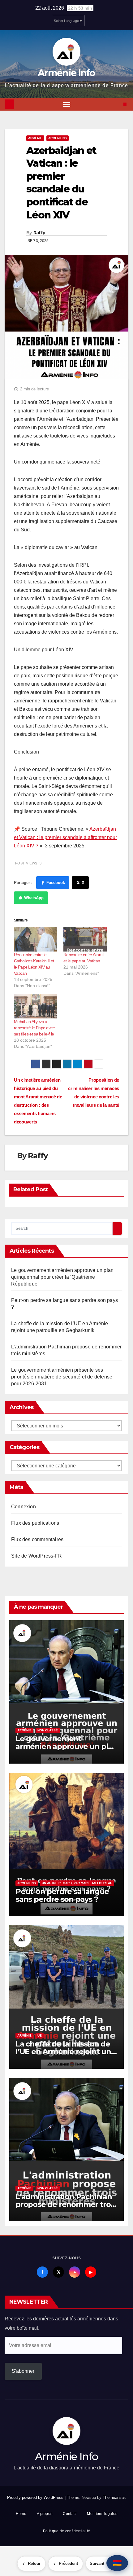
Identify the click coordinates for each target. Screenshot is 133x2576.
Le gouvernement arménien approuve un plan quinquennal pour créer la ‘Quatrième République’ (62, 1277)
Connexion (24, 1507)
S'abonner (23, 2371)
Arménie (35, 138)
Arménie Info (66, 73)
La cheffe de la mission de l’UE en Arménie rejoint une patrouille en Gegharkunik (66, 2052)
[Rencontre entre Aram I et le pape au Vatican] (85, 939)
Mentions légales (102, 2514)
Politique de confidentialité (66, 2531)
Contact (70, 2514)
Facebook (56, 883)
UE (40, 2035)
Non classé (48, 1730)
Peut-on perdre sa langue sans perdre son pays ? (62, 1895)
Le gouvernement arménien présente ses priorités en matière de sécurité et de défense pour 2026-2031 (62, 1377)
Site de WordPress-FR (36, 1556)
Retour (34, 2563)
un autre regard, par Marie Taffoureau (77, 1883)
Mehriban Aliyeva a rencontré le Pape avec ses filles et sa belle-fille (34, 1028)
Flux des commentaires (37, 1539)
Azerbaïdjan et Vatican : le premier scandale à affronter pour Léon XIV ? (65, 837)
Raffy (39, 233)
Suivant (97, 2563)
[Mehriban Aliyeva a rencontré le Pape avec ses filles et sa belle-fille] (36, 1006)
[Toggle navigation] (67, 104)
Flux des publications (35, 1523)
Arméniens (58, 138)
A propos (45, 2514)
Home (21, 2514)
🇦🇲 (117, 2563)
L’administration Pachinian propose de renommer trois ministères (66, 2204)
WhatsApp (34, 898)
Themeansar (114, 2497)
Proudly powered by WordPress (36, 2497)
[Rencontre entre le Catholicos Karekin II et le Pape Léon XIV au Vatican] (36, 939)
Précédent (68, 2563)
